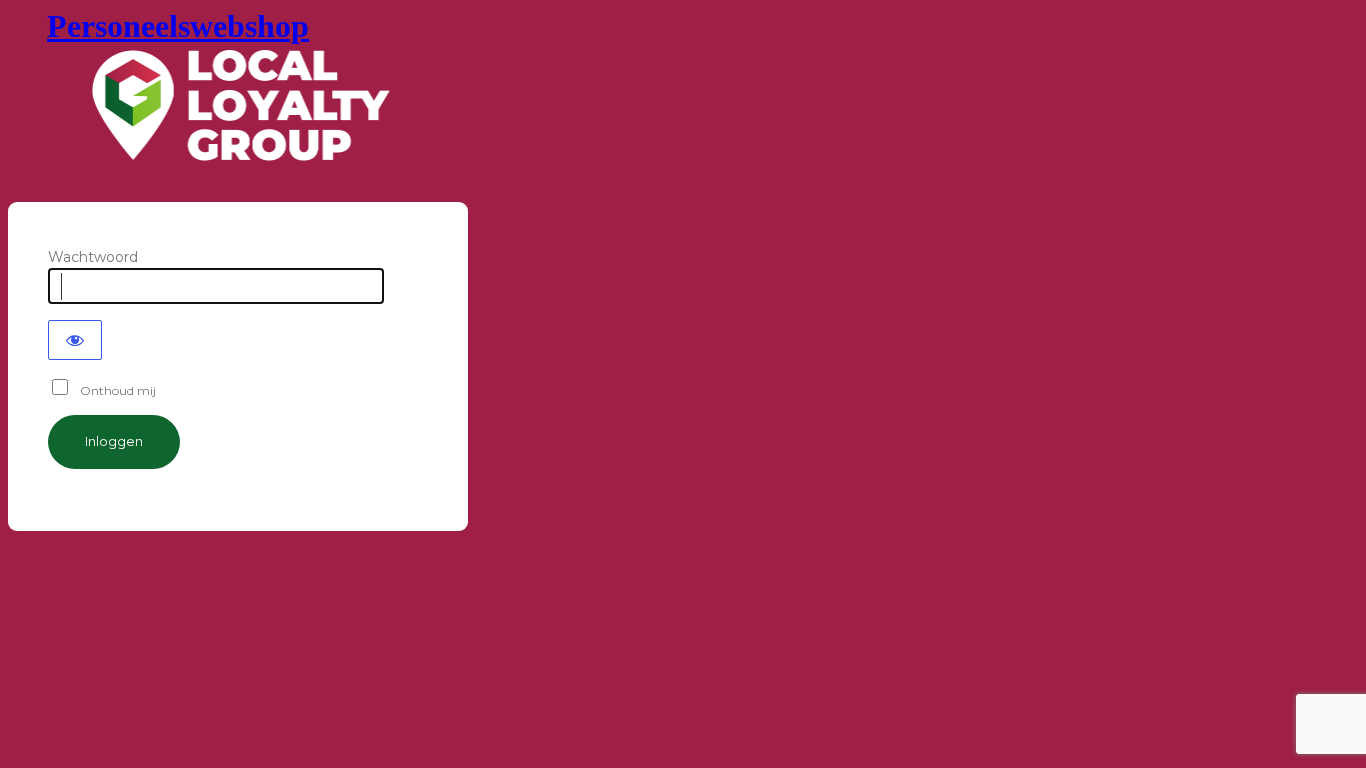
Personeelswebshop (178, 26)
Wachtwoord (93, 257)
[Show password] (75, 340)
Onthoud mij (113, 390)
